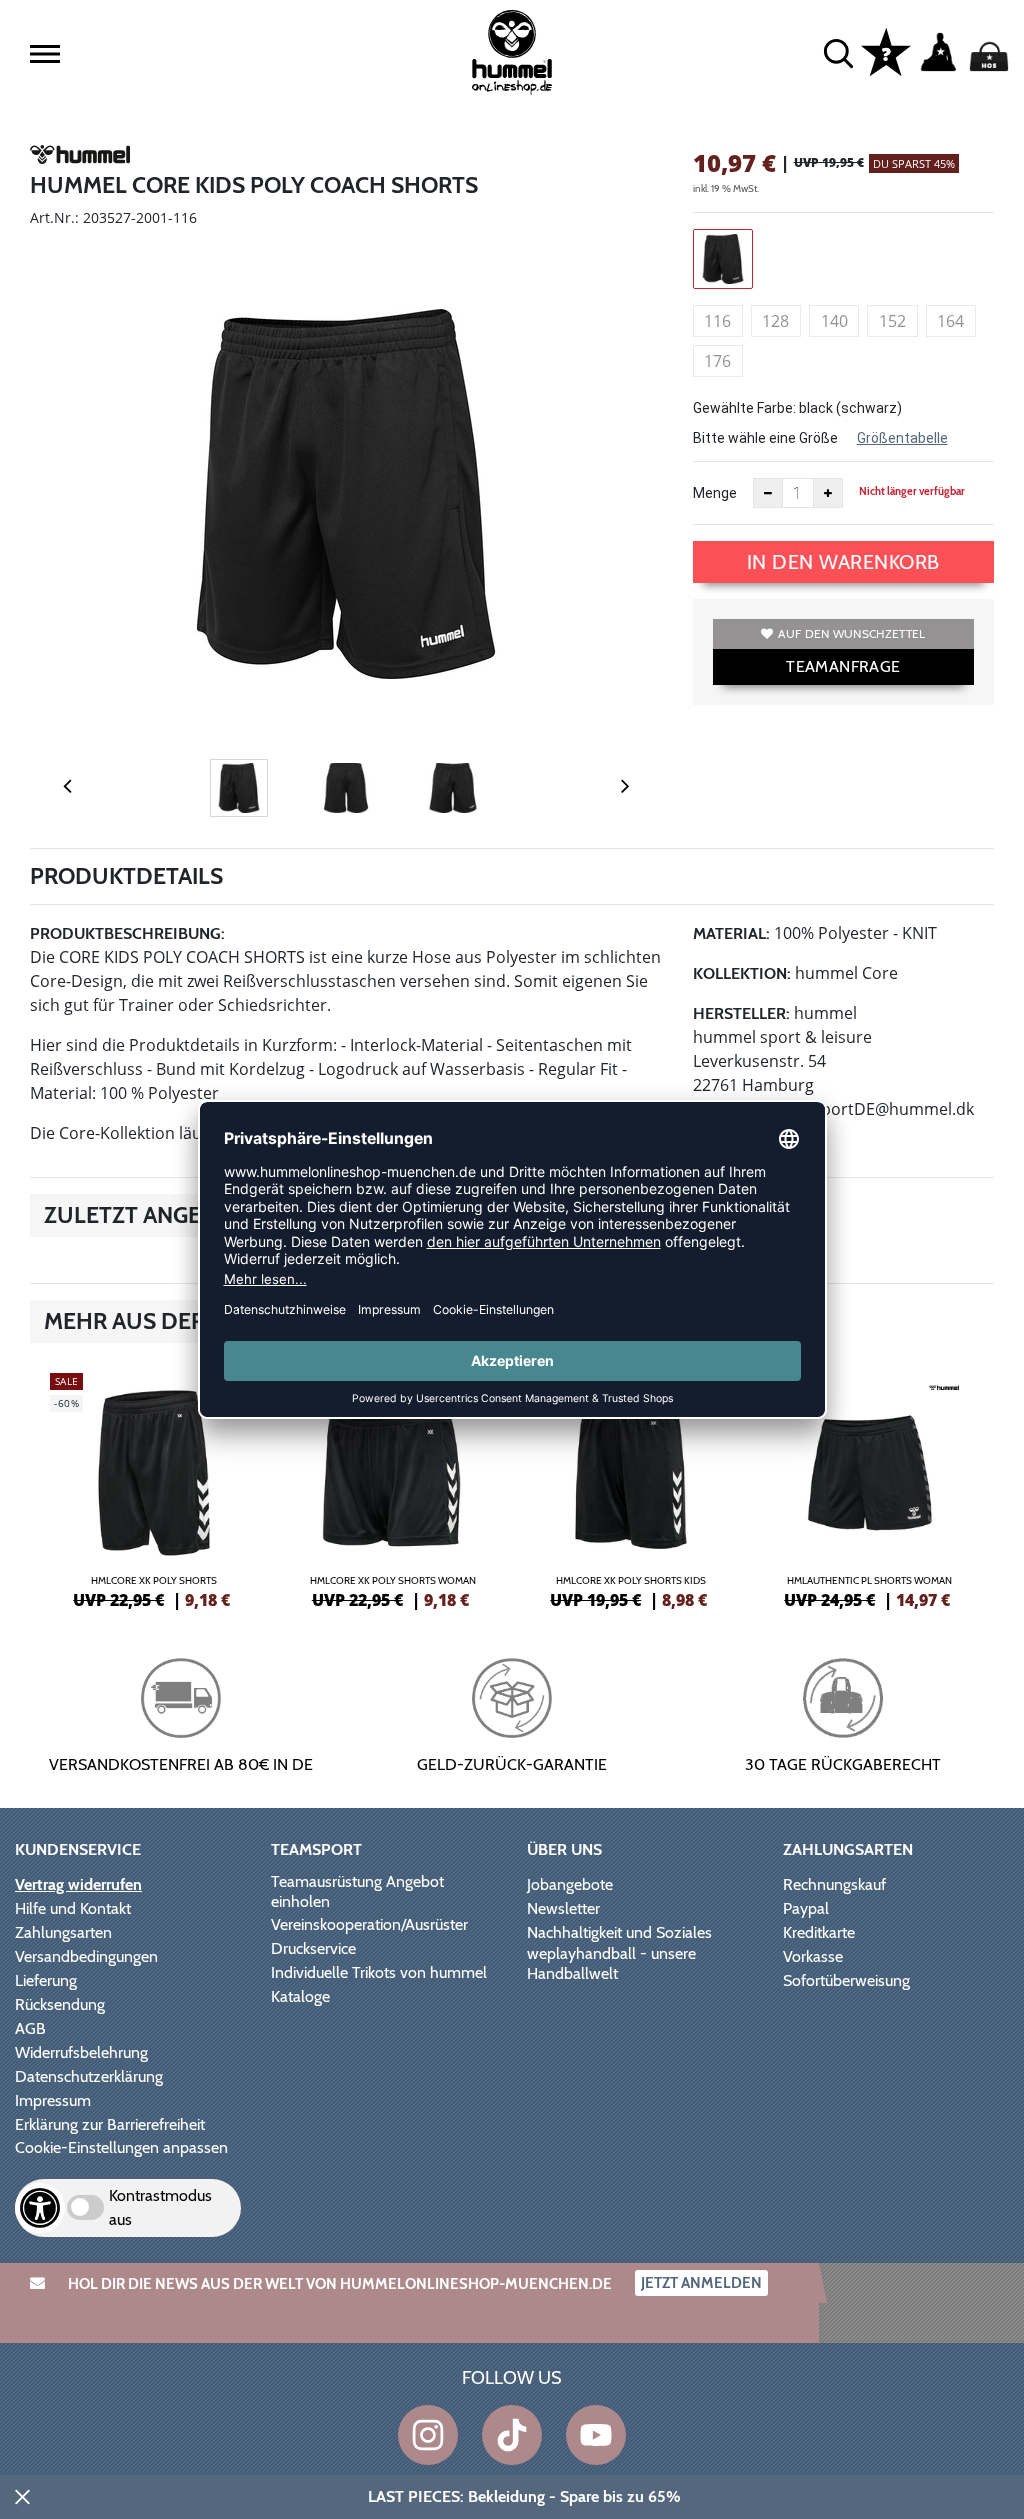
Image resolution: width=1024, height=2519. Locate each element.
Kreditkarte (819, 1932)
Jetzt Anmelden (701, 2283)
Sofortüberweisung (846, 1980)
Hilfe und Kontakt (73, 1908)
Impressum (53, 2100)
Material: (731, 933)
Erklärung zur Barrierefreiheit (110, 2124)
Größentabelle (902, 438)
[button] (45, 54)
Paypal (806, 1908)
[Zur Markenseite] (80, 158)
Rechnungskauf (834, 1884)
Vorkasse (813, 1956)
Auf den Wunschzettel (851, 633)
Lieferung (46, 1980)
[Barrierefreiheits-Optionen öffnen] (40, 2208)
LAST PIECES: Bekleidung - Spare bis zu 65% (524, 2496)
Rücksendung (60, 2004)
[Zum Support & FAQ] (886, 51)
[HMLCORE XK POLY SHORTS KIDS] (631, 1488)
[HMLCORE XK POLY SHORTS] (154, 1488)
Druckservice (313, 1948)
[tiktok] (512, 2435)
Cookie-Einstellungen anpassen (121, 2147)
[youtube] (596, 2435)
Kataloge (300, 1996)
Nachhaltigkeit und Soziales (619, 1932)
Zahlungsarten (63, 1932)
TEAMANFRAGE (843, 666)
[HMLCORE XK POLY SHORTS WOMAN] (393, 1488)
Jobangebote (570, 1884)
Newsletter (563, 1908)
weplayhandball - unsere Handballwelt (611, 1963)
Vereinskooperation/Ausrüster (369, 1924)
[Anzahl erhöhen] (828, 493)
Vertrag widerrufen (78, 1884)
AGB (30, 2028)
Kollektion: (742, 973)
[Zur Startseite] (511, 52)
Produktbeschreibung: (127, 933)
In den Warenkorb (843, 562)
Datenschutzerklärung (89, 2076)
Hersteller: (741, 1013)
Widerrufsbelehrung (81, 2052)
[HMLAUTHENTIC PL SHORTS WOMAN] (870, 1488)
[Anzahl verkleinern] (768, 493)
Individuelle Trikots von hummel (379, 1972)
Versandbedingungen (86, 1956)
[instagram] (428, 2435)
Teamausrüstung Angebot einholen (357, 1891)
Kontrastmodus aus (160, 2207)
